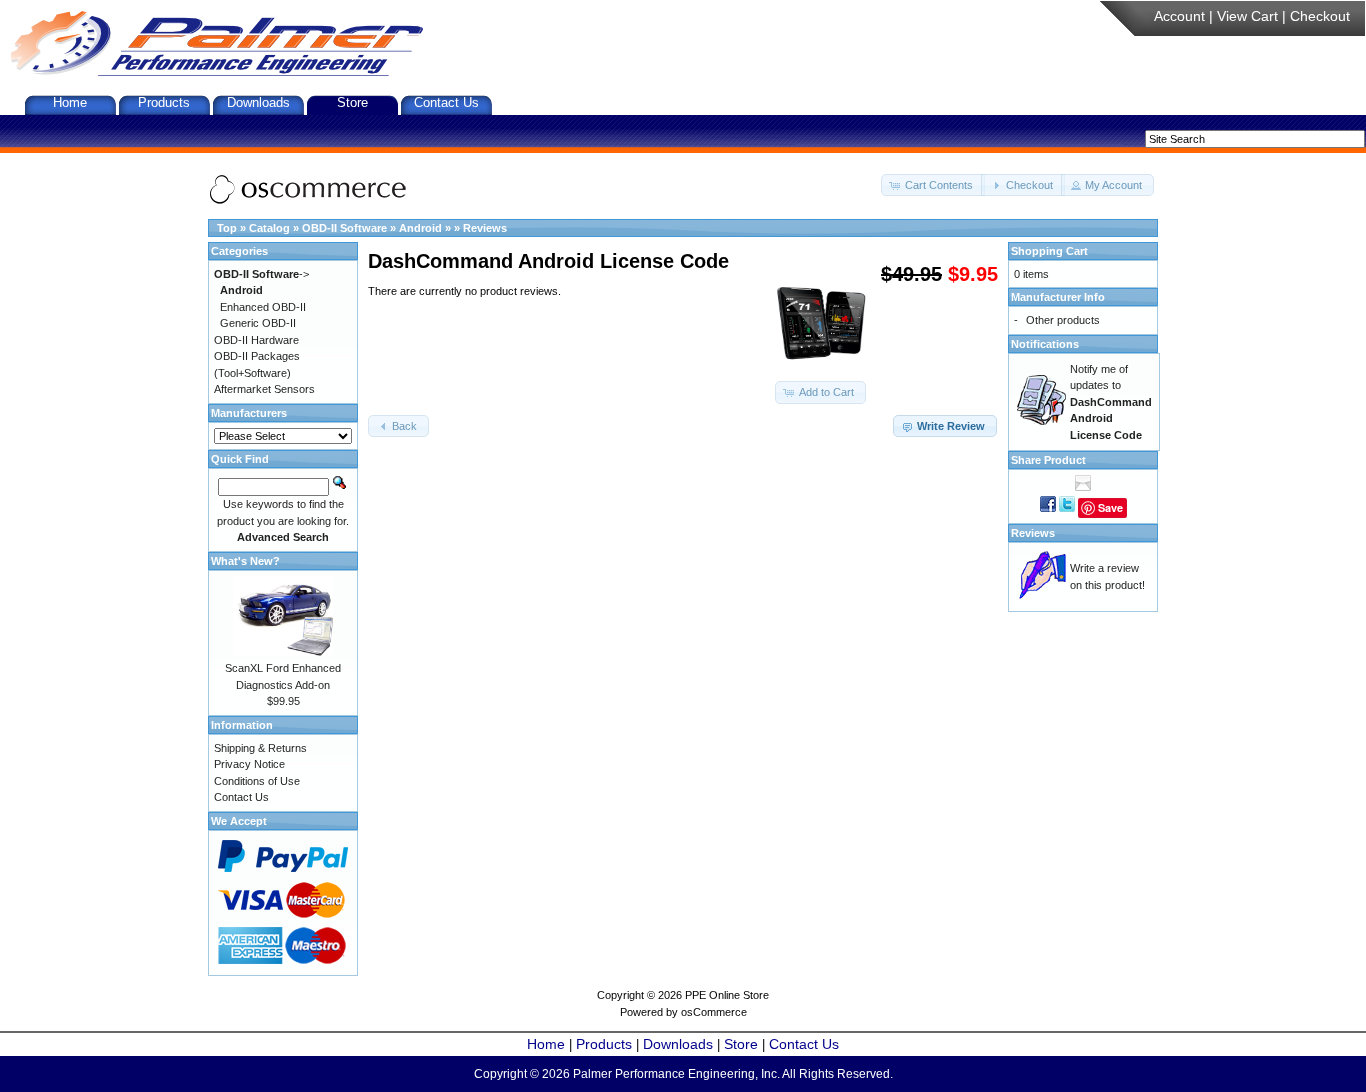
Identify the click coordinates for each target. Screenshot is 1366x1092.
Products (164, 102)
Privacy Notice (249, 764)
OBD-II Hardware (256, 340)
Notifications (1045, 344)
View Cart (1247, 16)
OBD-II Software (344, 228)
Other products (1063, 320)
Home (70, 102)
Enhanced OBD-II (263, 307)
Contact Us (446, 102)
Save (1110, 507)
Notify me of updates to (1111, 402)
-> (261, 274)
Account (1179, 16)
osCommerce (714, 1012)
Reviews (485, 228)
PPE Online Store (727, 995)
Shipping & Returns (260, 748)
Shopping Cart (1049, 251)
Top (227, 228)
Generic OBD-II (258, 323)
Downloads (258, 102)
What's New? (245, 561)
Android (420, 228)
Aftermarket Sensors (264, 389)
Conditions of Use (257, 781)
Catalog (269, 228)
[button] (933, 185)
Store (352, 102)
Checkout (1320, 16)
